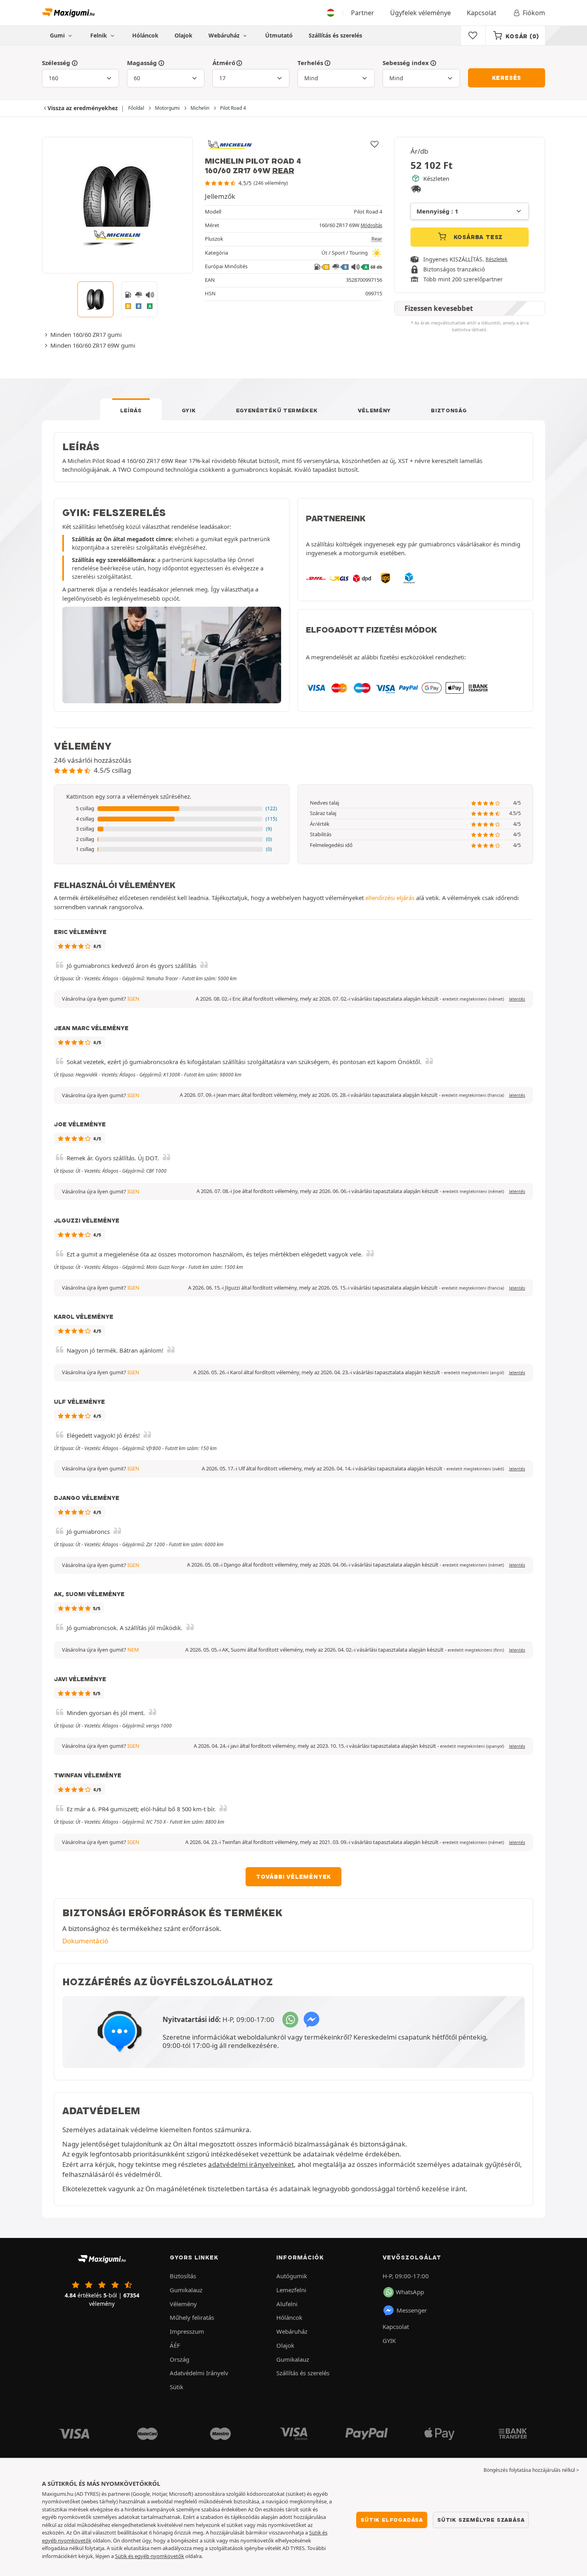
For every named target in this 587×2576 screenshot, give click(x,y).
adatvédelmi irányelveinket (251, 2164)
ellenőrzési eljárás (390, 898)
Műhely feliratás (192, 2317)
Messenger (412, 2310)
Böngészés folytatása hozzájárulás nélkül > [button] (531, 2470)
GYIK (189, 410)
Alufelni (287, 2304)
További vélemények (293, 1877)
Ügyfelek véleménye (420, 13)
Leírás (131, 410)
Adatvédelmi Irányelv (199, 2373)
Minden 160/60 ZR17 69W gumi (93, 345)
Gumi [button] (58, 35)
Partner (363, 13)
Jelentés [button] (517, 999)
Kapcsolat (482, 13)
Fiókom (534, 13)
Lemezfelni (291, 2290)
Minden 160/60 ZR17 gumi (86, 334)
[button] (172, 809)
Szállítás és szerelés (335, 35)
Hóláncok (145, 35)
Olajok (183, 35)
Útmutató (279, 35)
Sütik (176, 2387)
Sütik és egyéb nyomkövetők (150, 2556)
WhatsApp (410, 2292)
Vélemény (375, 410)
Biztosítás (183, 2276)
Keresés (507, 78)
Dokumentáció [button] (85, 1941)
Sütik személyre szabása (481, 2520)
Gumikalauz (186, 2290)
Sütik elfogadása (392, 2520)
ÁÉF (175, 2345)
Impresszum (187, 2331)
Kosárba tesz (477, 237)
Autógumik (292, 2276)
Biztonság (449, 410)
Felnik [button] (99, 35)
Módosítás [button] (371, 225)
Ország (179, 2359)
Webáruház (225, 35)
